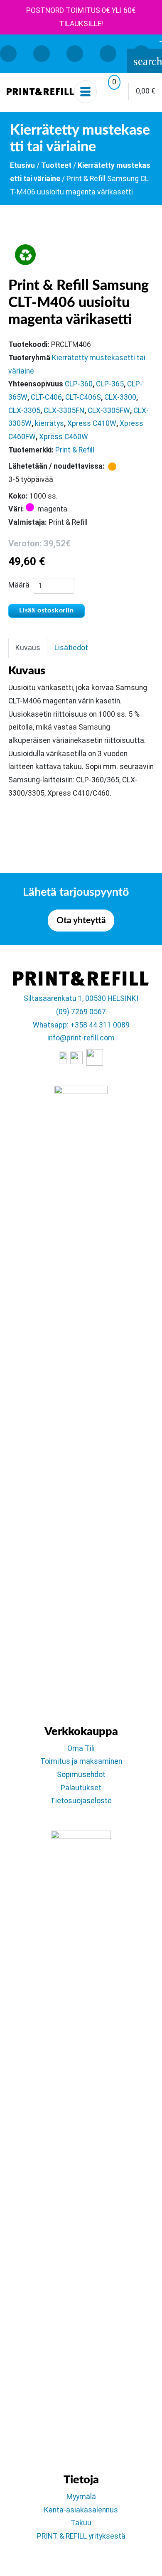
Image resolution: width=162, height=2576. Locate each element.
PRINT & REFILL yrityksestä (81, 2536)
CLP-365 (110, 384)
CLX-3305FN (64, 410)
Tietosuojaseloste (81, 1801)
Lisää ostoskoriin (47, 610)
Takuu (81, 2523)
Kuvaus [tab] (28, 648)
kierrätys (49, 423)
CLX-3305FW (109, 410)
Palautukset (81, 1788)
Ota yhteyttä (81, 921)
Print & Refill (75, 450)
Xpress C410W (92, 423)
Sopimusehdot (81, 1775)
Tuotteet (56, 165)
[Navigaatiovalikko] (85, 92)
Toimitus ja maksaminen (81, 1761)
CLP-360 (79, 384)
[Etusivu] (40, 91)
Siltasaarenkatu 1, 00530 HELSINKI (81, 998)
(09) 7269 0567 (81, 1012)
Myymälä (81, 2497)
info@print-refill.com (81, 1038)
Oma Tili (81, 1748)
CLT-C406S (83, 397)
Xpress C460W (64, 437)
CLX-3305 (24, 410)
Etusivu (22, 165)
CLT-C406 (46, 397)
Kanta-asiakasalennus (81, 2510)
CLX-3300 (120, 397)
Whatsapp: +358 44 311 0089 (81, 1025)
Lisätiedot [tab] (71, 648)
